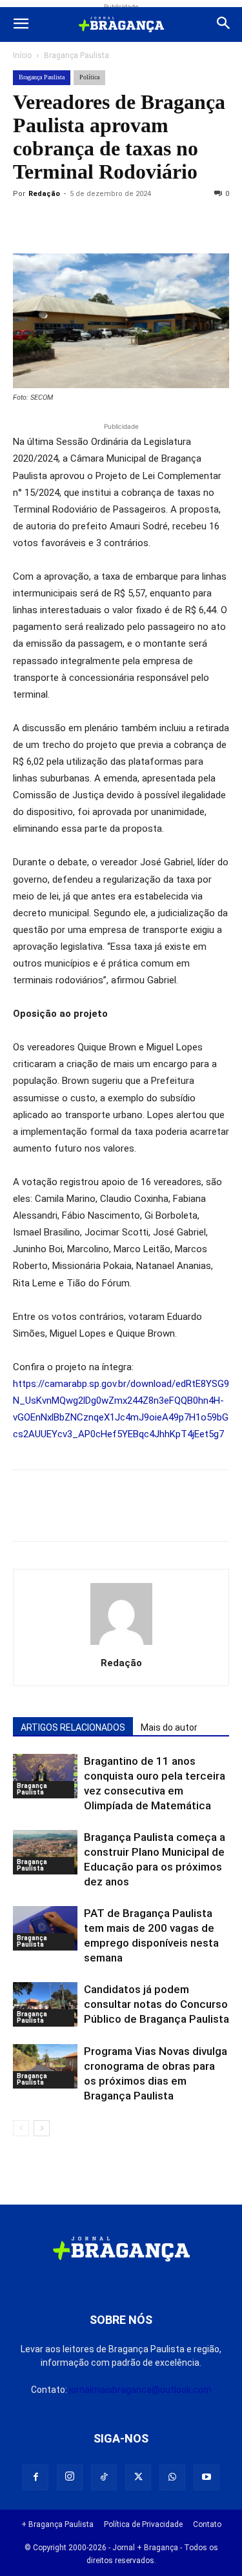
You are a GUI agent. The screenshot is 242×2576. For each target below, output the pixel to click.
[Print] (174, 223)
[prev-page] (21, 2128)
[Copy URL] (26, 223)
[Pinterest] (115, 223)
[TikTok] (104, 2477)
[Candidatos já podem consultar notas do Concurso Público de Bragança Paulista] (45, 2004)
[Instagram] (70, 2477)
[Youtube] (207, 2477)
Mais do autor (169, 1727)
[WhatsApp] (145, 223)
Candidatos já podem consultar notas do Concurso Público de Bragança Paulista (156, 2004)
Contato (207, 2524)
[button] (21, 25)
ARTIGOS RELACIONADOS (73, 1727)
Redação (44, 194)
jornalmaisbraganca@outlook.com (140, 2390)
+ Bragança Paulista (57, 2524)
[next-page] (42, 2128)
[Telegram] (204, 223)
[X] (85, 223)
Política (89, 77)
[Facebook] (55, 223)
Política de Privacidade (143, 2524)
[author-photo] (121, 1645)
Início (22, 55)
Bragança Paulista (76, 55)
